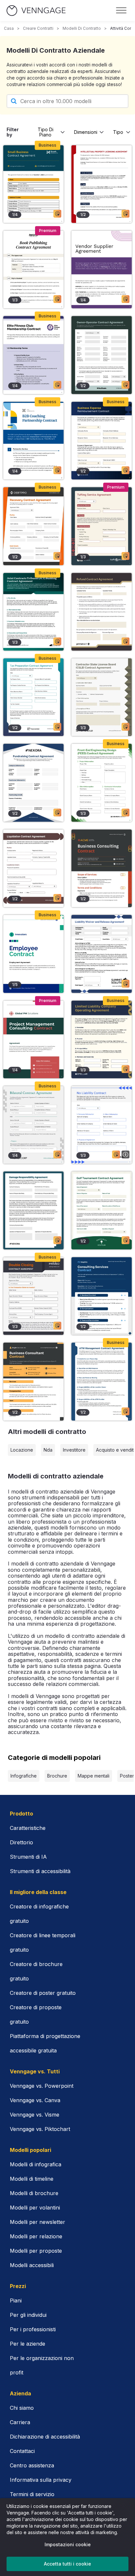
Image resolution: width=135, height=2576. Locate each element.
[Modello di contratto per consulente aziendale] (33, 1381)
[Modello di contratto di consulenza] (102, 1296)
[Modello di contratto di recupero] (33, 526)
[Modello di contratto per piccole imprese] (33, 184)
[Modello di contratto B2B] (33, 441)
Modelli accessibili (32, 2265)
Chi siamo (22, 2408)
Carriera (20, 2422)
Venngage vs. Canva (35, 2100)
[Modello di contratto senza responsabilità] (102, 1125)
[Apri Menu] (121, 10)
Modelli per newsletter (38, 2222)
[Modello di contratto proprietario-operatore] (102, 355)
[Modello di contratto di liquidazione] (33, 868)
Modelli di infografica (36, 2164)
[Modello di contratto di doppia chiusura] (33, 1296)
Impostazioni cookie (68, 2544)
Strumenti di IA (28, 1857)
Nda (48, 1450)
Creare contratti (38, 28)
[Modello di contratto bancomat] (102, 1381)
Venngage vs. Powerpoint (42, 2086)
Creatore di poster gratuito (43, 1993)
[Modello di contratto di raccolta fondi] (33, 783)
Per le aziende (28, 2344)
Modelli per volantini (35, 2208)
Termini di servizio (32, 2494)
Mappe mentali (94, 1776)
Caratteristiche (28, 1828)
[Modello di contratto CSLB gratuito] (102, 697)
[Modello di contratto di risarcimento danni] (33, 1210)
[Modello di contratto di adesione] (33, 355)
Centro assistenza (32, 2465)
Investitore (74, 1450)
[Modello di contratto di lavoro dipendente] (33, 954)
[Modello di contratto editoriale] (33, 269)
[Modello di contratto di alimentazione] (102, 783)
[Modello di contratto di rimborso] (102, 441)
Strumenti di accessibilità (40, 1871)
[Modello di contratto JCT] (33, 612)
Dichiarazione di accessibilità (45, 2437)
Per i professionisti (33, 2329)
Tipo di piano (46, 132)
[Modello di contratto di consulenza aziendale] (102, 868)
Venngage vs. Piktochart (40, 2129)
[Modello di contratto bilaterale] (33, 1125)
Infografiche (24, 1776)
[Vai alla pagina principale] (36, 11)
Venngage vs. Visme (35, 2115)
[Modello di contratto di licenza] (102, 184)
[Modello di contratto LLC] (102, 1039)
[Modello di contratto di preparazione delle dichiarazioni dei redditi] (33, 697)
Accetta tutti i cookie (67, 2564)
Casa (9, 28)
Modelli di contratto (82, 28)
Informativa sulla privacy (41, 2480)
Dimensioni (86, 132)
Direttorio (21, 1842)
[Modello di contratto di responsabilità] (102, 954)
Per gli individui (28, 2315)
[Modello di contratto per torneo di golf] (102, 1210)
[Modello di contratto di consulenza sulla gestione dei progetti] (33, 1039)
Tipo (118, 132)
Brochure (57, 1776)
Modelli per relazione (36, 2236)
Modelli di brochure (34, 2193)
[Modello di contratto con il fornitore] (102, 269)
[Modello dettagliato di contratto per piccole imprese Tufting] (102, 526)
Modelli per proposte (36, 2251)
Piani (16, 2300)
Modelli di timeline (32, 2179)
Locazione (22, 1450)
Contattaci (22, 2451)
